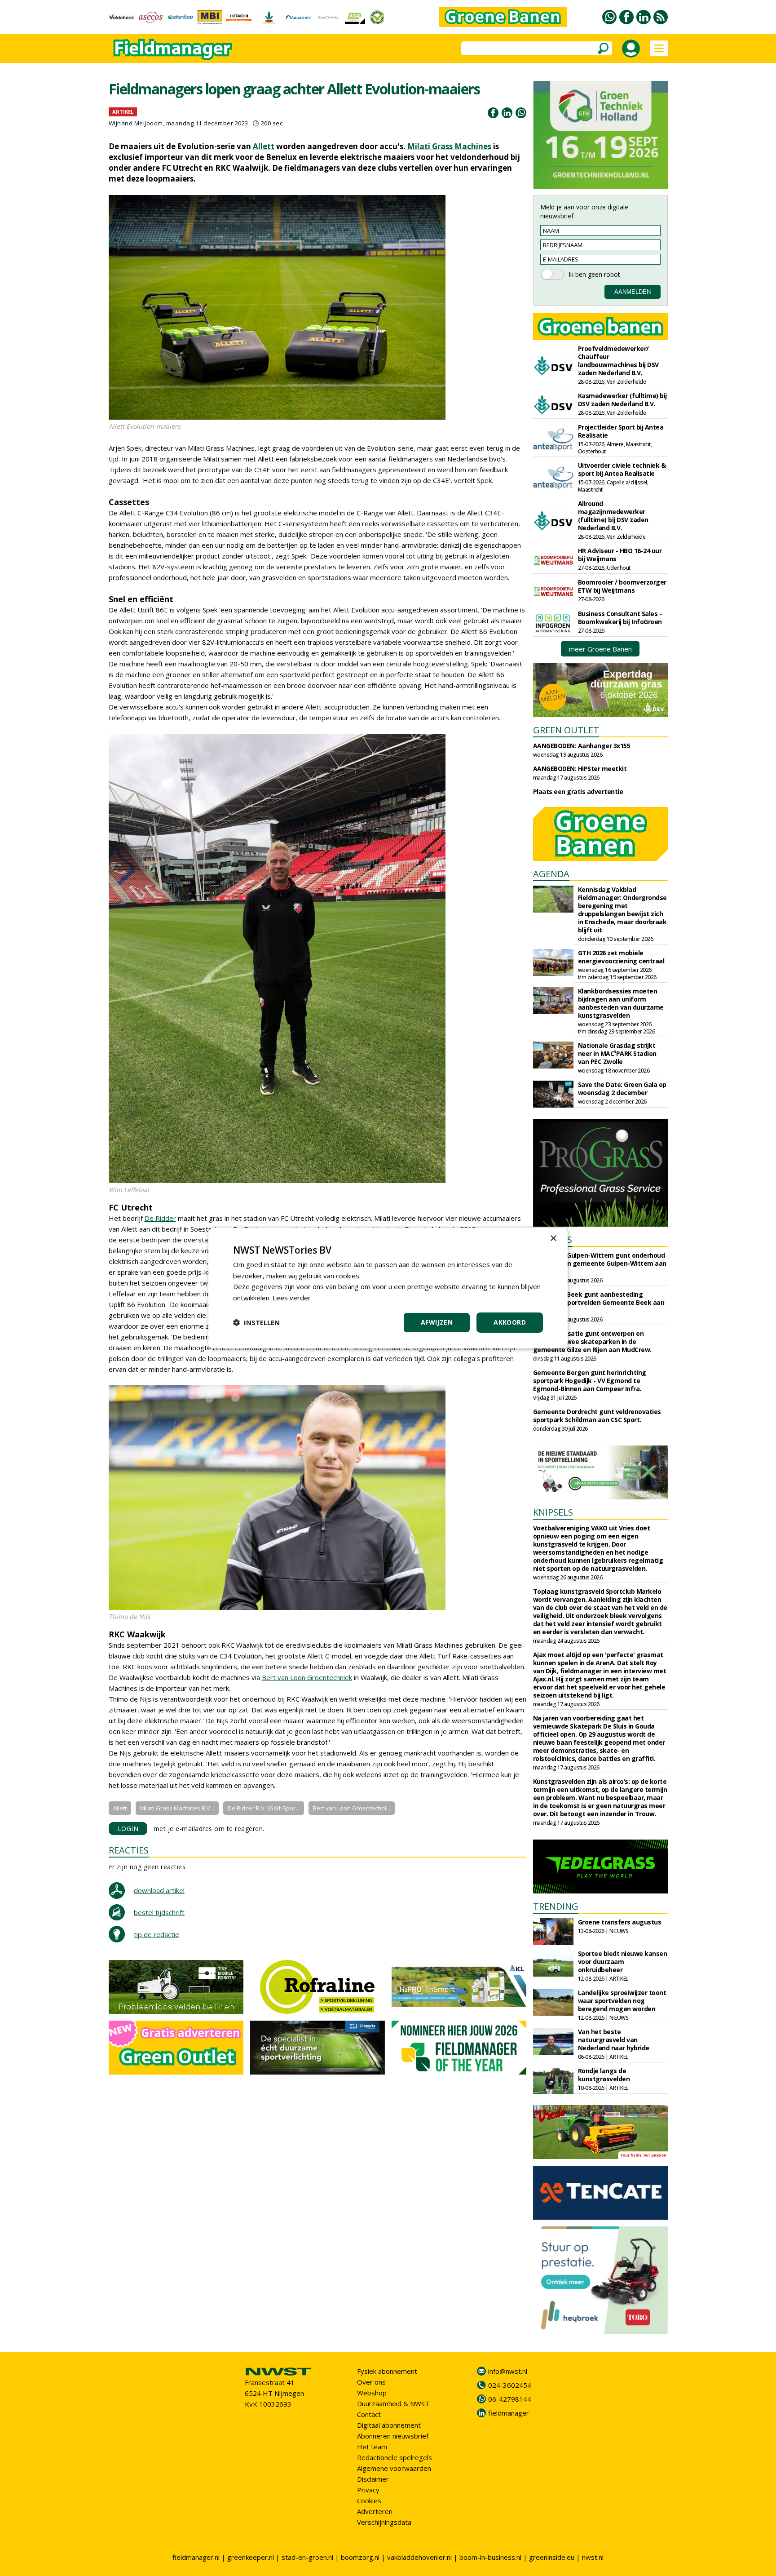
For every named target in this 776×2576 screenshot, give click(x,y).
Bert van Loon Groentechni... (352, 1808)
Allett (264, 146)
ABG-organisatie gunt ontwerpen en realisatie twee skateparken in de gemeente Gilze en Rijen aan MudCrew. (592, 1341)
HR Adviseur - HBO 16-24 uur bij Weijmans (620, 555)
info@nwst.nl (508, 2371)
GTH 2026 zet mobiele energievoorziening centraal (621, 957)
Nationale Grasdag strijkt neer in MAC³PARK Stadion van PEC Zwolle (617, 1053)
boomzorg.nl (360, 2557)
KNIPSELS (553, 1512)
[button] (256, 1322)
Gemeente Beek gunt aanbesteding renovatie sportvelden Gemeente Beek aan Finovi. (599, 1302)
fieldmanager (509, 2413)
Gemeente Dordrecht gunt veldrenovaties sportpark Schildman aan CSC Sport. (597, 1416)
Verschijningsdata (384, 2522)
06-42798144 (510, 2399)
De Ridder (160, 1218)
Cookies (369, 2501)
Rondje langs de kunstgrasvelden (604, 2075)
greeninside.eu (552, 2557)
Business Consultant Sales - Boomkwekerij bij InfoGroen (620, 618)
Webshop (372, 2393)
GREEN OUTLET (566, 730)
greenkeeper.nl (251, 2557)
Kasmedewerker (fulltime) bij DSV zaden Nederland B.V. (622, 400)
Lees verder (292, 1298)
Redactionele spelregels (395, 2457)
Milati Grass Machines (449, 146)
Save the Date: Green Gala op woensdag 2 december (622, 1088)
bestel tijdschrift (159, 1912)
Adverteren (375, 2511)
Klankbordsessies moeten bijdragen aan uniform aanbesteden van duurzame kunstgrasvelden (621, 1003)
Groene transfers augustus (620, 1922)
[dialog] (388, 1288)
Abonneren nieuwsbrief (393, 2436)
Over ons (371, 2382)
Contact (369, 2414)
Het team (372, 2447)
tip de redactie (157, 1934)
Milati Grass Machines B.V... (177, 1808)
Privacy (368, 2490)
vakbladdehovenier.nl (419, 2557)
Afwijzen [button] (437, 1322)
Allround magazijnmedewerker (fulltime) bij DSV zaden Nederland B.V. (613, 516)
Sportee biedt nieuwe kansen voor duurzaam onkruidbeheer (623, 1962)
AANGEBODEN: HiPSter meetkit (580, 769)
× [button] (553, 1238)
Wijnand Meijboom (136, 123)
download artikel (159, 1890)
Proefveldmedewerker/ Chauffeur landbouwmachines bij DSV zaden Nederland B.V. (618, 361)
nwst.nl (593, 2557)
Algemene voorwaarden (394, 2468)
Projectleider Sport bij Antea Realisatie (621, 431)
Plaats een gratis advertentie (578, 791)
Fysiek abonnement (387, 2371)
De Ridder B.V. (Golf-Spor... (264, 1808)
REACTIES (129, 1850)
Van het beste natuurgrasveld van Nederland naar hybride (614, 2040)
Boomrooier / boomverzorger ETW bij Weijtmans (622, 586)
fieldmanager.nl (196, 2557)
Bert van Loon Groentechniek (307, 1677)
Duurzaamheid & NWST (393, 2403)
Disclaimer (373, 2479)
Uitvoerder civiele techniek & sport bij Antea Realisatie (622, 469)
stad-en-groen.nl (307, 2557)
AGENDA (551, 874)
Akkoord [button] (510, 1322)
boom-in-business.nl (490, 2557)
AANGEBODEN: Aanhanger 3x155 (582, 746)
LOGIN (128, 1829)
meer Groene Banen (600, 649)
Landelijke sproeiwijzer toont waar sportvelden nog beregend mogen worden (622, 2001)
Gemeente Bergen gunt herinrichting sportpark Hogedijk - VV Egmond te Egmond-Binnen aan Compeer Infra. (590, 1381)
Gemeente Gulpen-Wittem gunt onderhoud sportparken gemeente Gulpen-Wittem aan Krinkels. (600, 1263)
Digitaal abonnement (389, 2425)
